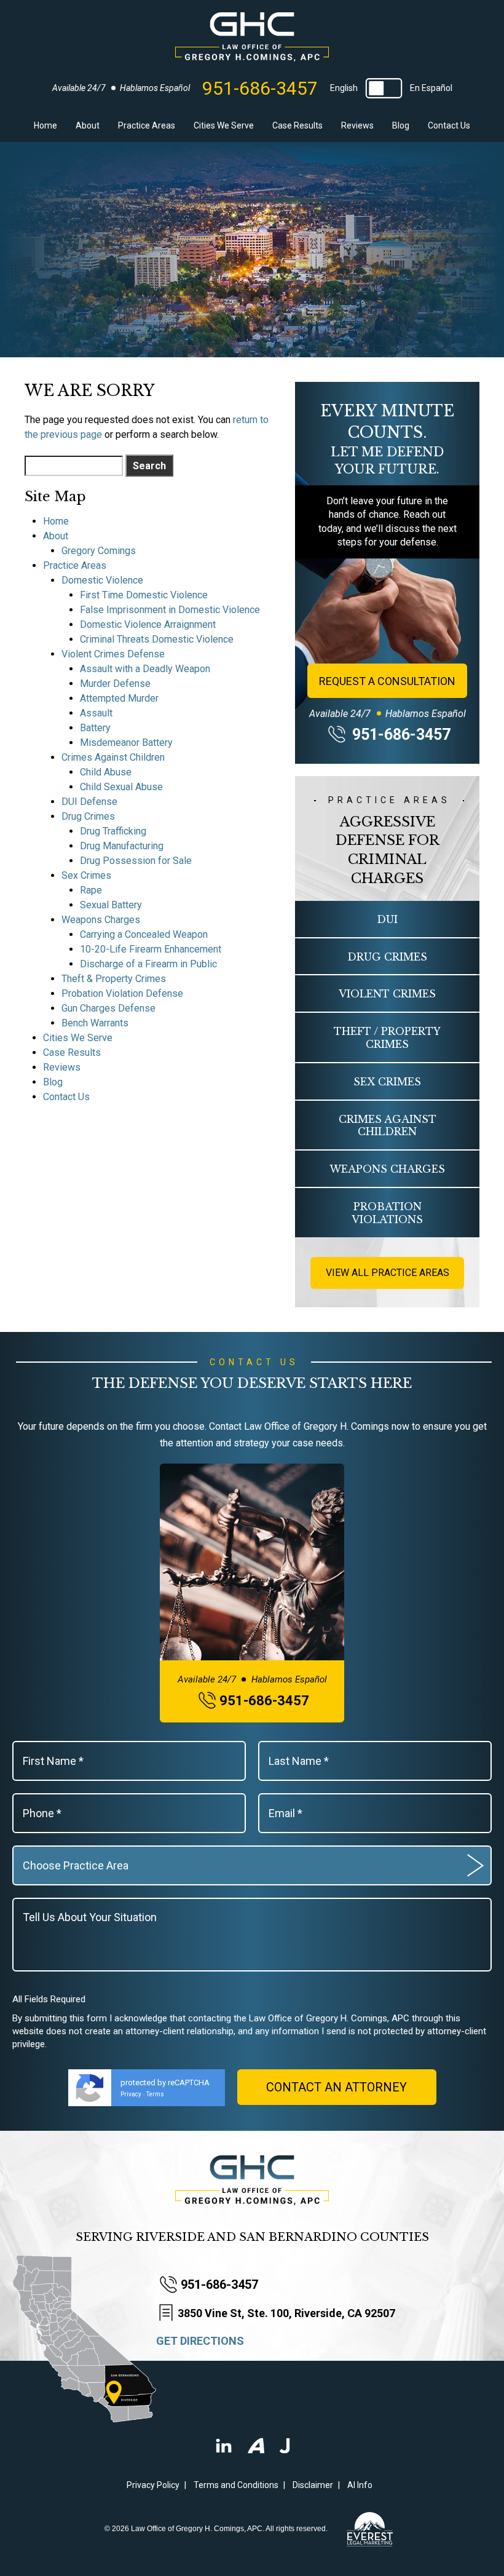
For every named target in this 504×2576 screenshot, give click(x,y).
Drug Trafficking (113, 831)
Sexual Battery (111, 905)
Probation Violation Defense (122, 993)
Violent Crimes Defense (113, 654)
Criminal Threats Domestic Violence (157, 639)
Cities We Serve (224, 125)
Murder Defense (115, 684)
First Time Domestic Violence (144, 595)
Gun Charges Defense (108, 1008)
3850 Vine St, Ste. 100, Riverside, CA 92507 (286, 2313)
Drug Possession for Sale (136, 861)
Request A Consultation (387, 681)
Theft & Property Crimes (114, 979)
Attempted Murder (119, 698)
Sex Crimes (86, 875)
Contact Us (449, 125)
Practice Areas (147, 125)
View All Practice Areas (388, 1273)
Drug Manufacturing (122, 846)
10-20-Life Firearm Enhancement (151, 949)
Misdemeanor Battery (126, 743)
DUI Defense (89, 802)
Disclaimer (313, 2485)
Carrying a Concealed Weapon (144, 934)
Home (45, 125)
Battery (95, 728)
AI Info (360, 2485)
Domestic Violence (102, 580)
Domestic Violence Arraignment (148, 624)
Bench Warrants (95, 1023)
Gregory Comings (99, 551)
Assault (96, 713)
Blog (401, 125)
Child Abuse (106, 772)
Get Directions (200, 2341)
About (88, 125)
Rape (91, 890)
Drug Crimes (88, 816)
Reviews (357, 125)
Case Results (297, 125)
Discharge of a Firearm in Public (148, 964)
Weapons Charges (101, 920)
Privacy (131, 2094)
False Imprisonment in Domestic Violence (170, 610)
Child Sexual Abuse (121, 787)
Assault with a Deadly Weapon (145, 669)
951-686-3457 (260, 89)
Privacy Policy (153, 2485)
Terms (155, 2094)
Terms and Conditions (236, 2485)
